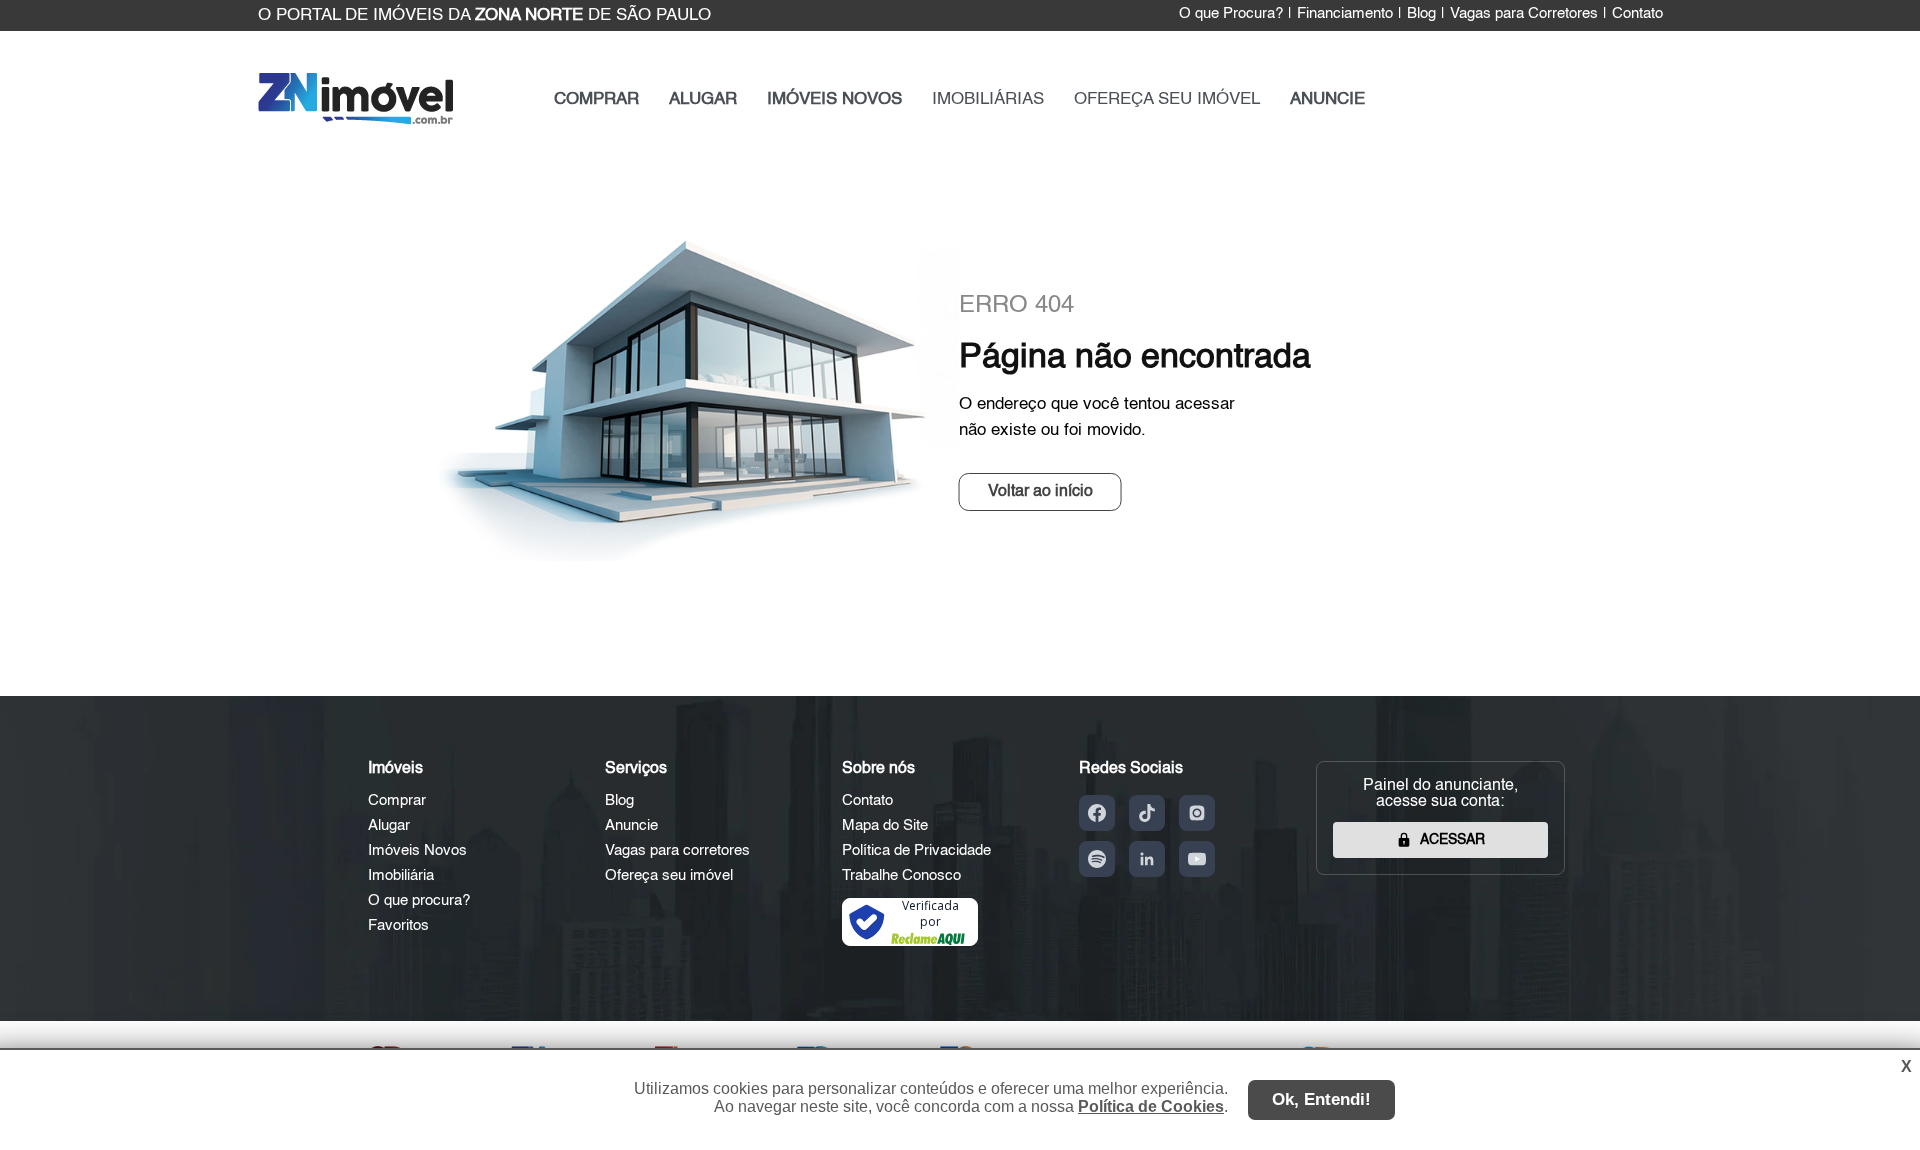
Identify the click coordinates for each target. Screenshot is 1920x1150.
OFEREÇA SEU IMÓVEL (1167, 99)
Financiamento (1345, 14)
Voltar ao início (1040, 492)
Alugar (389, 825)
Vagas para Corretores (1524, 14)
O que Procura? (1231, 14)
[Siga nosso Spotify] (1097, 859)
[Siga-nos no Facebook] (1097, 813)
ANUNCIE (1327, 99)
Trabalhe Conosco (901, 875)
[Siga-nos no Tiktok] (1147, 813)
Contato (1637, 14)
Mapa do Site (885, 825)
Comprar (397, 800)
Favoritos (398, 925)
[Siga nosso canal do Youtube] (1197, 859)
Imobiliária (401, 875)
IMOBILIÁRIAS (988, 99)
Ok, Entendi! (1321, 1099)
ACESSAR (1452, 840)
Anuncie (631, 825)
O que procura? (419, 900)
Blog (1421, 14)
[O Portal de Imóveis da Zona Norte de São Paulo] (355, 120)
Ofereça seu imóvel (669, 875)
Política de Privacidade (916, 850)
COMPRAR (596, 99)
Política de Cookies (1151, 1106)
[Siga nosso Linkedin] (1147, 859)
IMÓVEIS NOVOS (834, 99)
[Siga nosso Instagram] (1197, 813)
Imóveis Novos (417, 850)
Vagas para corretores (677, 850)
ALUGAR (703, 99)
